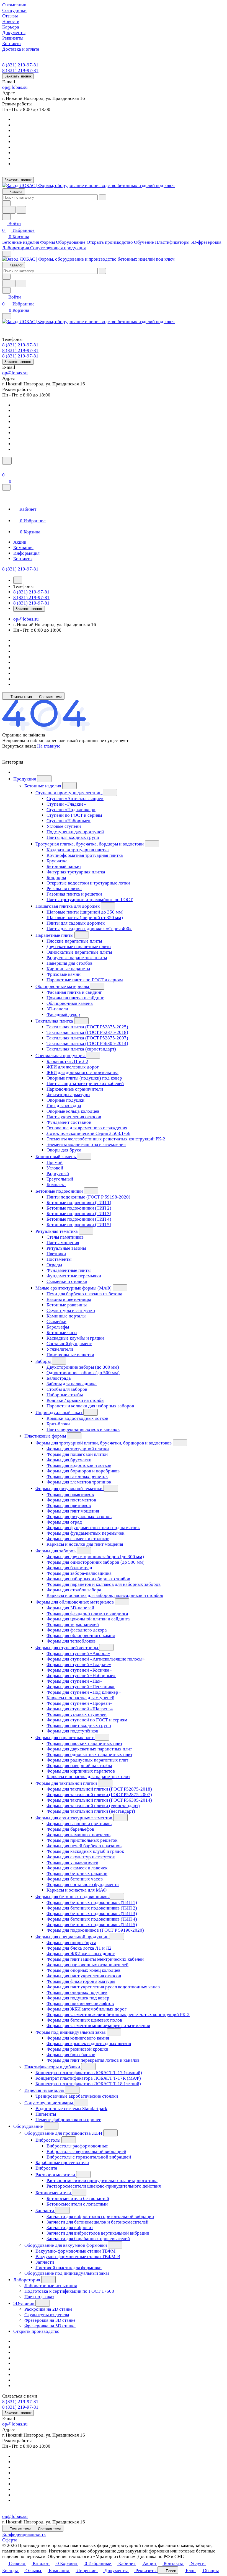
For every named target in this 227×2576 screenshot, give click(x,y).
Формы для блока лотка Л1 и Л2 (79, 1948)
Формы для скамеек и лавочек (77, 1868)
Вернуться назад (19, 746)
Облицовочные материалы (63, 986)
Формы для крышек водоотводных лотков (89, 2044)
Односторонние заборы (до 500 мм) (83, 1373)
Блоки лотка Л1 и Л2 (67, 1061)
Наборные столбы (65, 1395)
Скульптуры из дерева (47, 2315)
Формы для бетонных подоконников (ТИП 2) (92, 1908)
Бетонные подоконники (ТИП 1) (79, 1203)
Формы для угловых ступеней (77, 1714)
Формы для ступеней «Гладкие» (79, 1665)
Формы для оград (64, 1522)
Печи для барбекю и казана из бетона (84, 1294)
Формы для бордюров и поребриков (83, 1471)
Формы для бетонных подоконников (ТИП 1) (92, 1902)
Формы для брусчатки (69, 1460)
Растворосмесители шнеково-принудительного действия (104, 2186)
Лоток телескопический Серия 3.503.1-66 (88, 1133)
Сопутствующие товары (49, 2103)
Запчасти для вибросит (70, 2228)
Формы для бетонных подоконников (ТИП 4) (92, 1919)
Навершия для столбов (69, 963)
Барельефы (58, 1327)
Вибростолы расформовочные (77, 2146)
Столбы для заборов (67, 1389)
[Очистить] (102, 197)
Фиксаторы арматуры (68, 1095)
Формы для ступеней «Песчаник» (81, 1687)
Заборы (44, 1361)
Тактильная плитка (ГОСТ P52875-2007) (87, 1038)
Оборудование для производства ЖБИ (64, 2133)
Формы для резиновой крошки (77, 2049)
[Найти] (21, 210)
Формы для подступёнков (72, 1731)
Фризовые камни (64, 974)
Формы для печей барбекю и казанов (84, 1846)
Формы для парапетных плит (65, 1738)
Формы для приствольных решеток (82, 1840)
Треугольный (60, 1179)
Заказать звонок (18, 76)
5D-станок (24, 2303)
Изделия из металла (45, 2090)
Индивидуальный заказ (59, 1412)
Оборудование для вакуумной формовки (66, 2245)
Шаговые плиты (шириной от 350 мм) (85, 918)
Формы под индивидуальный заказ (71, 2032)
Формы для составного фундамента (83, 1884)
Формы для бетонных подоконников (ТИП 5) (92, 1925)
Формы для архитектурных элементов (74, 1818)
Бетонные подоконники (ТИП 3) (79, 1214)
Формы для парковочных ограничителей (87, 1965)
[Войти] (5, 468)
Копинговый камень (56, 1157)
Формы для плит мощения (73, 1511)
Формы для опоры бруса (71, 1943)
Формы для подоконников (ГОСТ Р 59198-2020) (95, 1930)
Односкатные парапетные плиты (79, 952)
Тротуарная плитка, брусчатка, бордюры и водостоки (90, 844)
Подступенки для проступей (75, 832)
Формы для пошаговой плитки (77, 1454)
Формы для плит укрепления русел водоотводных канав (103, 1987)
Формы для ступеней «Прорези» (79, 1703)
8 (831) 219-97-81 (20, 65)
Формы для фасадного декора (77, 1630)
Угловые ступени (64, 826)
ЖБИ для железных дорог (73, 1067)
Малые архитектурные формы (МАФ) (74, 1288)
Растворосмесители (56, 2175)
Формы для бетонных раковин (77, 1873)
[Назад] (18, 580)
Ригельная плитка (64, 889)
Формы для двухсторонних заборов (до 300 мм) (95, 1557)
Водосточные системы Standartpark (71, 2109)
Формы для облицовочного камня (81, 1635)
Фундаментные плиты (69, 1270)
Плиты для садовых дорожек (76, 923)
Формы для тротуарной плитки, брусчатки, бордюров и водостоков (104, 1443)
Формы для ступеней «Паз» (74, 1681)
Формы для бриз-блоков (71, 2055)
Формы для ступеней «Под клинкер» (84, 1692)
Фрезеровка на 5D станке (50, 2326)
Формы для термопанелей (73, 1624)
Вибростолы (48, 2140)
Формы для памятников (70, 1494)
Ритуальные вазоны (66, 1248)
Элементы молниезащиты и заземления (86, 1144)
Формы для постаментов (71, 1500)
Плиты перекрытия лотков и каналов (83, 1429)
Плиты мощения (63, 1243)
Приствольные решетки (70, 1355)
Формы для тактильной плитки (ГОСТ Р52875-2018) (99, 1789)
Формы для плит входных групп (79, 1725)
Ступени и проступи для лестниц (69, 793)
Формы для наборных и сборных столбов (88, 1579)
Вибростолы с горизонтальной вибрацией (89, 2157)
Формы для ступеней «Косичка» (79, 1670)
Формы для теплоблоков (71, 1641)
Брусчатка (57, 861)
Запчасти (45, 2211)
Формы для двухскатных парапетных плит (89, 1749)
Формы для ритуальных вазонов (79, 1517)
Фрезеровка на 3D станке (50, 2320)
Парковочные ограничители (75, 1089)
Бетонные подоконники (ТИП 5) (79, 1225)
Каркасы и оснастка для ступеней (80, 1698)
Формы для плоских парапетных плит (84, 1743)
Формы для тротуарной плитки (78, 1449)
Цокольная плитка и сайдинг (75, 998)
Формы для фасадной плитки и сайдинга (87, 1613)
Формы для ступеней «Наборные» (81, 1676)
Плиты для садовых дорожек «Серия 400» (89, 929)
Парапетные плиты (55, 935)
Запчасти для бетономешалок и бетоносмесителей (97, 2222)
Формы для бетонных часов (75, 1879)
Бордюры (56, 877)
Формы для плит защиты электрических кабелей (95, 1959)
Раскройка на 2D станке (48, 2309)
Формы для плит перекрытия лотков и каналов (93, 2060)
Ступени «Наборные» (69, 821)
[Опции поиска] (6, 203)
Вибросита (46, 2168)
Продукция (25, 779)
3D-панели (57, 1009)
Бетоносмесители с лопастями (77, 2204)
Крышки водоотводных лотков (77, 1418)
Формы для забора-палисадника (79, 1573)
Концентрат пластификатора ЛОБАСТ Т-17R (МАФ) (88, 2078)
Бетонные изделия (43, 786)
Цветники (56, 1254)
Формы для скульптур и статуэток (81, 1857)
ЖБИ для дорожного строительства (82, 1072)
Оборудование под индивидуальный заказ (67, 2273)
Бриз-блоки (58, 1424)
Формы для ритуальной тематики (69, 1489)
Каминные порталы (66, 1316)
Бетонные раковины (67, 1305)
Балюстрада (59, 1378)
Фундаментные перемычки (74, 1276)
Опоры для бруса (64, 1150)
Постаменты (59, 1259)
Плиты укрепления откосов (74, 1117)
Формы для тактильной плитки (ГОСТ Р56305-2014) (99, 1800)
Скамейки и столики (67, 1281)
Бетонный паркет (64, 866)
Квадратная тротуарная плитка (78, 850)
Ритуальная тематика (57, 1231)
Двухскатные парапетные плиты (79, 947)
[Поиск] (7, 461)
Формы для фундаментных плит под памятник (93, 1528)
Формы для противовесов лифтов (80, 2003)
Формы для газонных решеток (77, 1476)
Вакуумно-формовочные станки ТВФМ (75, 2251)
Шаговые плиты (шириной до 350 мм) (85, 912)
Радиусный (58, 1173)
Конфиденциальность (24, 2534)
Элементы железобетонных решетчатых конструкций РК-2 (106, 1139)
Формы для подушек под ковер (78, 1998)
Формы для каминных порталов (78, 1835)
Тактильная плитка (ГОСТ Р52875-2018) (87, 1032)
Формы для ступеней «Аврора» (78, 1653)
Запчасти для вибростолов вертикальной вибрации (98, 2233)
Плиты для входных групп (73, 837)
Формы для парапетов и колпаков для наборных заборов (104, 1584)
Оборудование (29, 2126)
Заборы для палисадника (72, 1384)
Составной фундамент (69, 1344)
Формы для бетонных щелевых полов (84, 2020)
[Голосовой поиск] (9, 210)
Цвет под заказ (39, 2297)
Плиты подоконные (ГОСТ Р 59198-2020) (88, 1197)
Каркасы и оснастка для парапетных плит (88, 1777)
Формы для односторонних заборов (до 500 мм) (96, 1562)
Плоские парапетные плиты (74, 941)
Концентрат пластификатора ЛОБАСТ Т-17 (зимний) (89, 2073)
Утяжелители (60, 1349)
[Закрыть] (6, 487)
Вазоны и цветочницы (69, 1299)
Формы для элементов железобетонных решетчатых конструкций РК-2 (118, 2015)
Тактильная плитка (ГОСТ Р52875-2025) (87, 1027)
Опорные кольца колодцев (73, 1111)
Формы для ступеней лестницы (67, 1648)
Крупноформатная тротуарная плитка (85, 855)
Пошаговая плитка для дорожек (68, 906)
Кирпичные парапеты (68, 969)
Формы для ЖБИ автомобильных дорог (87, 2009)
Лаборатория (27, 2280)
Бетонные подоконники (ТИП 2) (79, 1208)
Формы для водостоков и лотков (79, 1465)
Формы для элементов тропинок (79, 1482)
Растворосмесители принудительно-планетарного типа (102, 2181)
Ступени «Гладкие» (66, 804)
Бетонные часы (62, 1333)
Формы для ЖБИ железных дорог (81, 1954)
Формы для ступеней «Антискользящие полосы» (96, 1659)
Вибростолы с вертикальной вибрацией (86, 2151)
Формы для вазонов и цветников (79, 1824)
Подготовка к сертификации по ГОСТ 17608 (69, 2291)
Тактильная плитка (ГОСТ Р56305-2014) (87, 1043)
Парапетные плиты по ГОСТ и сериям (85, 980)
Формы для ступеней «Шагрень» (80, 1709)
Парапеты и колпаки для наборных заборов (90, 1406)
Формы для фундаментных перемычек (85, 1533)
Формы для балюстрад (69, 1568)
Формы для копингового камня (78, 2038)
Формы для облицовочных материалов (75, 1602)
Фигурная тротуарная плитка (76, 872)
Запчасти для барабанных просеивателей (88, 2239)
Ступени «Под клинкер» (71, 810)
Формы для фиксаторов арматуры (81, 1981)
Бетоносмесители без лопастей (78, 2198)
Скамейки (56, 1321)
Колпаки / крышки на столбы (75, 1400)
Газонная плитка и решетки (74, 894)
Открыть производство (36, 2331)
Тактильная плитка (55, 1021)
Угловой (55, 1168)
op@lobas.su (15, 87)
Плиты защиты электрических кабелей (85, 1084)
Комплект (56, 1185)
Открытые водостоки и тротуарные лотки (88, 883)
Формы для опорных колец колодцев (83, 1970)
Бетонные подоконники (60, 1191)
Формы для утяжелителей (72, 1862)
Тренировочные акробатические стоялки (77, 2096)
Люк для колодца (64, 1106)
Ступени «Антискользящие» (75, 799)
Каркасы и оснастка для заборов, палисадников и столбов (105, 1595)
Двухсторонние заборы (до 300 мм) (83, 1367)
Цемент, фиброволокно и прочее (68, 2120)
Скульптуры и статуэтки (71, 1310)
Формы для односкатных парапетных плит (89, 1754)
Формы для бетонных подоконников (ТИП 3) (92, 1914)
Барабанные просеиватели (62, 2163)
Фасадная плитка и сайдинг (74, 992)
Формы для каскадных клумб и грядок (85, 1851)
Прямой (55, 1162)
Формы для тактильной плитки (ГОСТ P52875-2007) (99, 1795)
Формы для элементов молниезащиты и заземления (98, 2026)
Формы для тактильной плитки (67, 1783)
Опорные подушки (65, 1100)
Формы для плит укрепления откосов (84, 1976)
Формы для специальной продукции (73, 1937)
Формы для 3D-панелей (70, 1608)
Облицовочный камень (70, 1003)
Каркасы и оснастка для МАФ (77, 1890)
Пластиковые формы (46, 1436)
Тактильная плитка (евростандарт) (81, 1049)
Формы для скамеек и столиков (78, 1539)
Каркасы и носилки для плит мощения (85, 1544)
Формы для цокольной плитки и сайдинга (88, 1619)
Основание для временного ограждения (87, 1128)
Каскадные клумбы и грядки (75, 1338)
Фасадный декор (63, 1014)
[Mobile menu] (7, 316)
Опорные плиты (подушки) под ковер (84, 1078)
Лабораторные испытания (51, 2286)
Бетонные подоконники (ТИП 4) (79, 1219)
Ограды (54, 1265)
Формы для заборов (56, 1551)
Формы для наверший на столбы (79, 1766)
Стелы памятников (65, 1237)
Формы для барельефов (70, 1829)
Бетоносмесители (54, 2193)
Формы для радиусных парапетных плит (87, 1760)
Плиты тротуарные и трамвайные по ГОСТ (90, 900)
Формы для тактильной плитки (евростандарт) (93, 1806)
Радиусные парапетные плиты (77, 958)
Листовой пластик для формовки (69, 2268)
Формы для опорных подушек (77, 1992)
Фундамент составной (69, 1122)
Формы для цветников (69, 1505)
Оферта (10, 2540)
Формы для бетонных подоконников (73, 1897)
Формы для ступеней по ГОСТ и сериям (87, 1720)
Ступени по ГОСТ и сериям (74, 815)
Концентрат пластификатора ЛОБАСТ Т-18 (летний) (88, 2084)
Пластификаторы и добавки (53, 2067)
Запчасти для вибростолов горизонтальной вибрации (100, 2216)
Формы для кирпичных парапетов (81, 1771)
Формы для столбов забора (74, 1590)
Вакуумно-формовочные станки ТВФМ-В (78, 2257)
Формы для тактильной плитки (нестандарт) (91, 1811)
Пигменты (46, 2114)
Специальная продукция (61, 1056)
